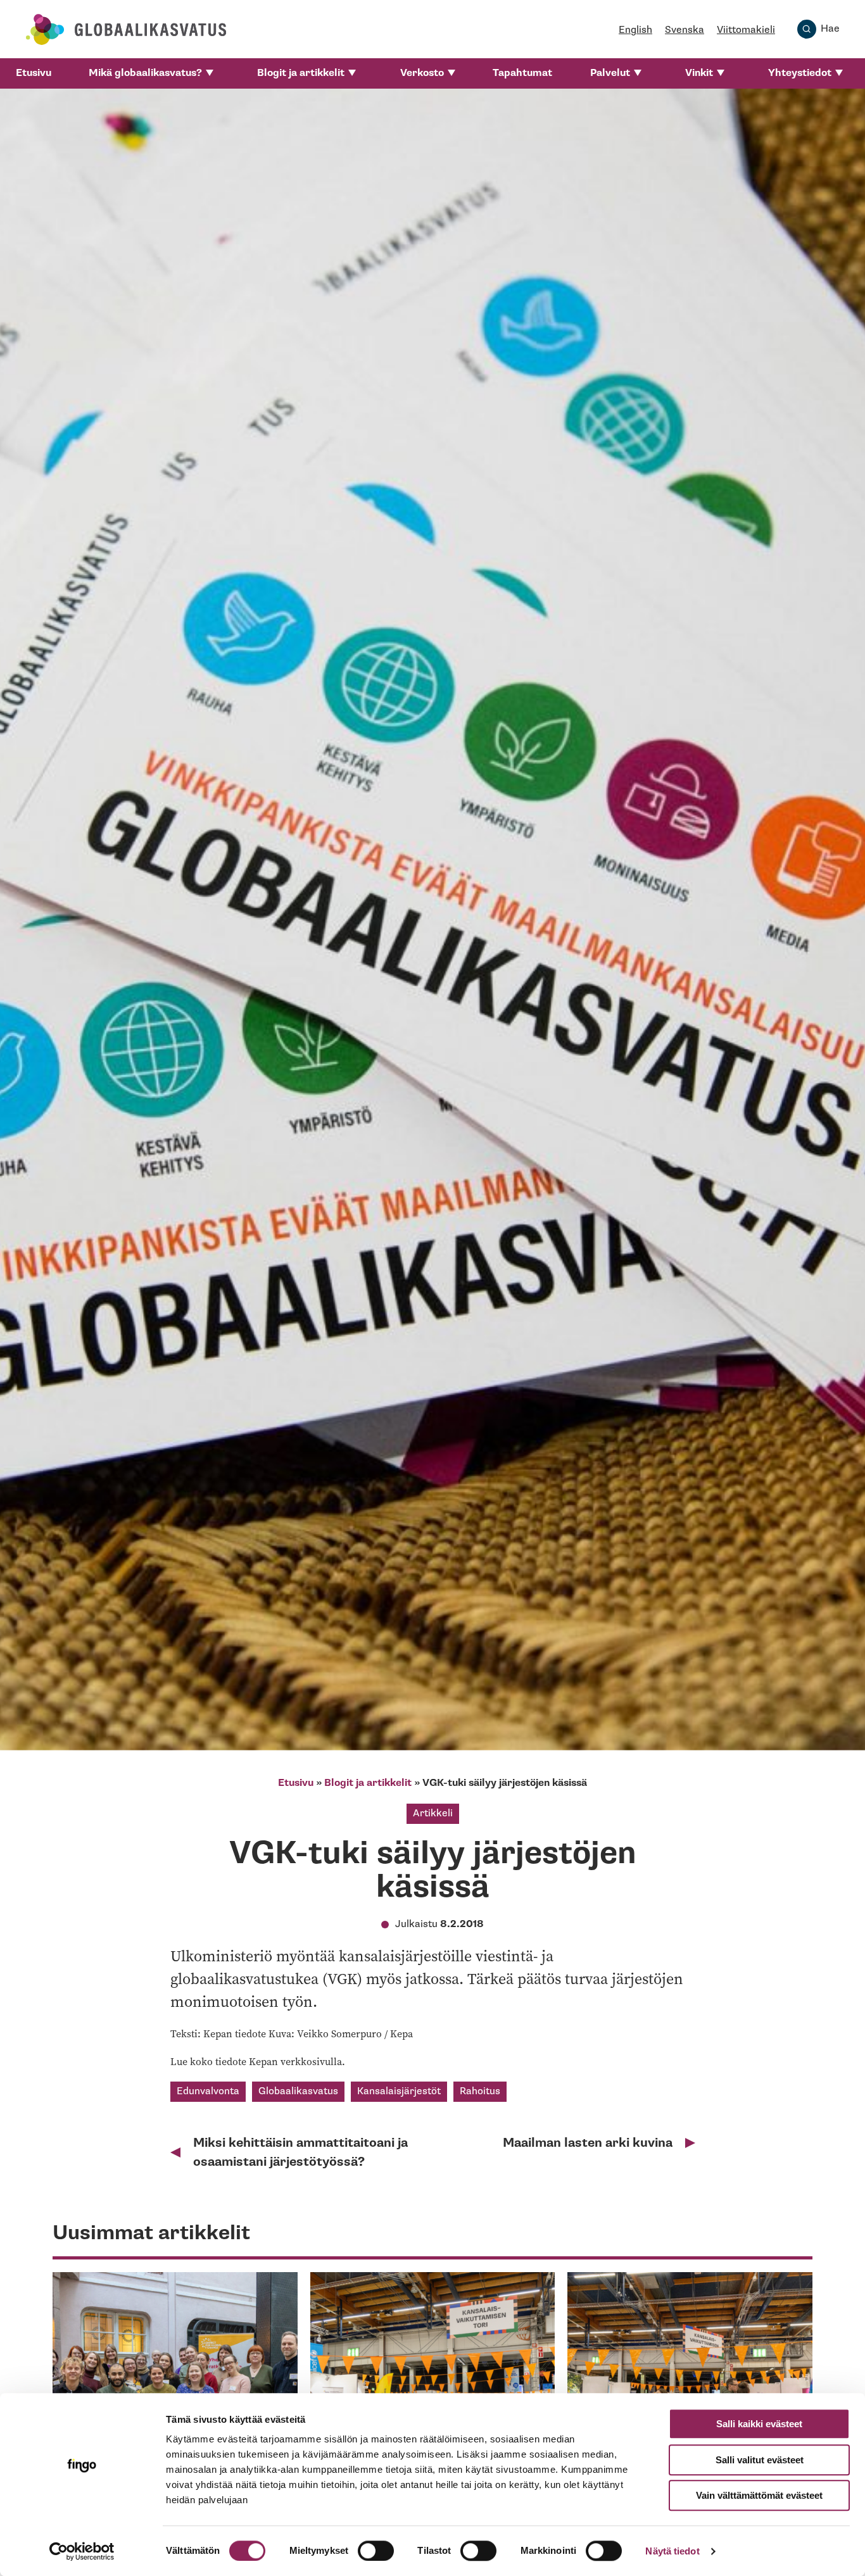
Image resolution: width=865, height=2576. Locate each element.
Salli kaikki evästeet (759, 2424)
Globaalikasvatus (298, 2091)
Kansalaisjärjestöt (399, 2091)
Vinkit (699, 73)
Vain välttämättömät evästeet (759, 2495)
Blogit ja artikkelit (301, 73)
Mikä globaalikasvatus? (145, 73)
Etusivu (34, 73)
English (635, 30)
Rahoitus (480, 2091)
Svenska (685, 30)
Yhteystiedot (800, 73)
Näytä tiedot (672, 2551)
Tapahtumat (522, 73)
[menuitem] (34, 73)
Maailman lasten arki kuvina (588, 2143)
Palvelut (610, 73)
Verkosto (422, 73)
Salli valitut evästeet (760, 2460)
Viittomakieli (746, 30)
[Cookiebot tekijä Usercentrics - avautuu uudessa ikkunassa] (82, 2551)
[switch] (376, 2551)
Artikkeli (433, 1813)
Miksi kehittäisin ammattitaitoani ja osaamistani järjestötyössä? (300, 2152)
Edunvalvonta (208, 2091)
